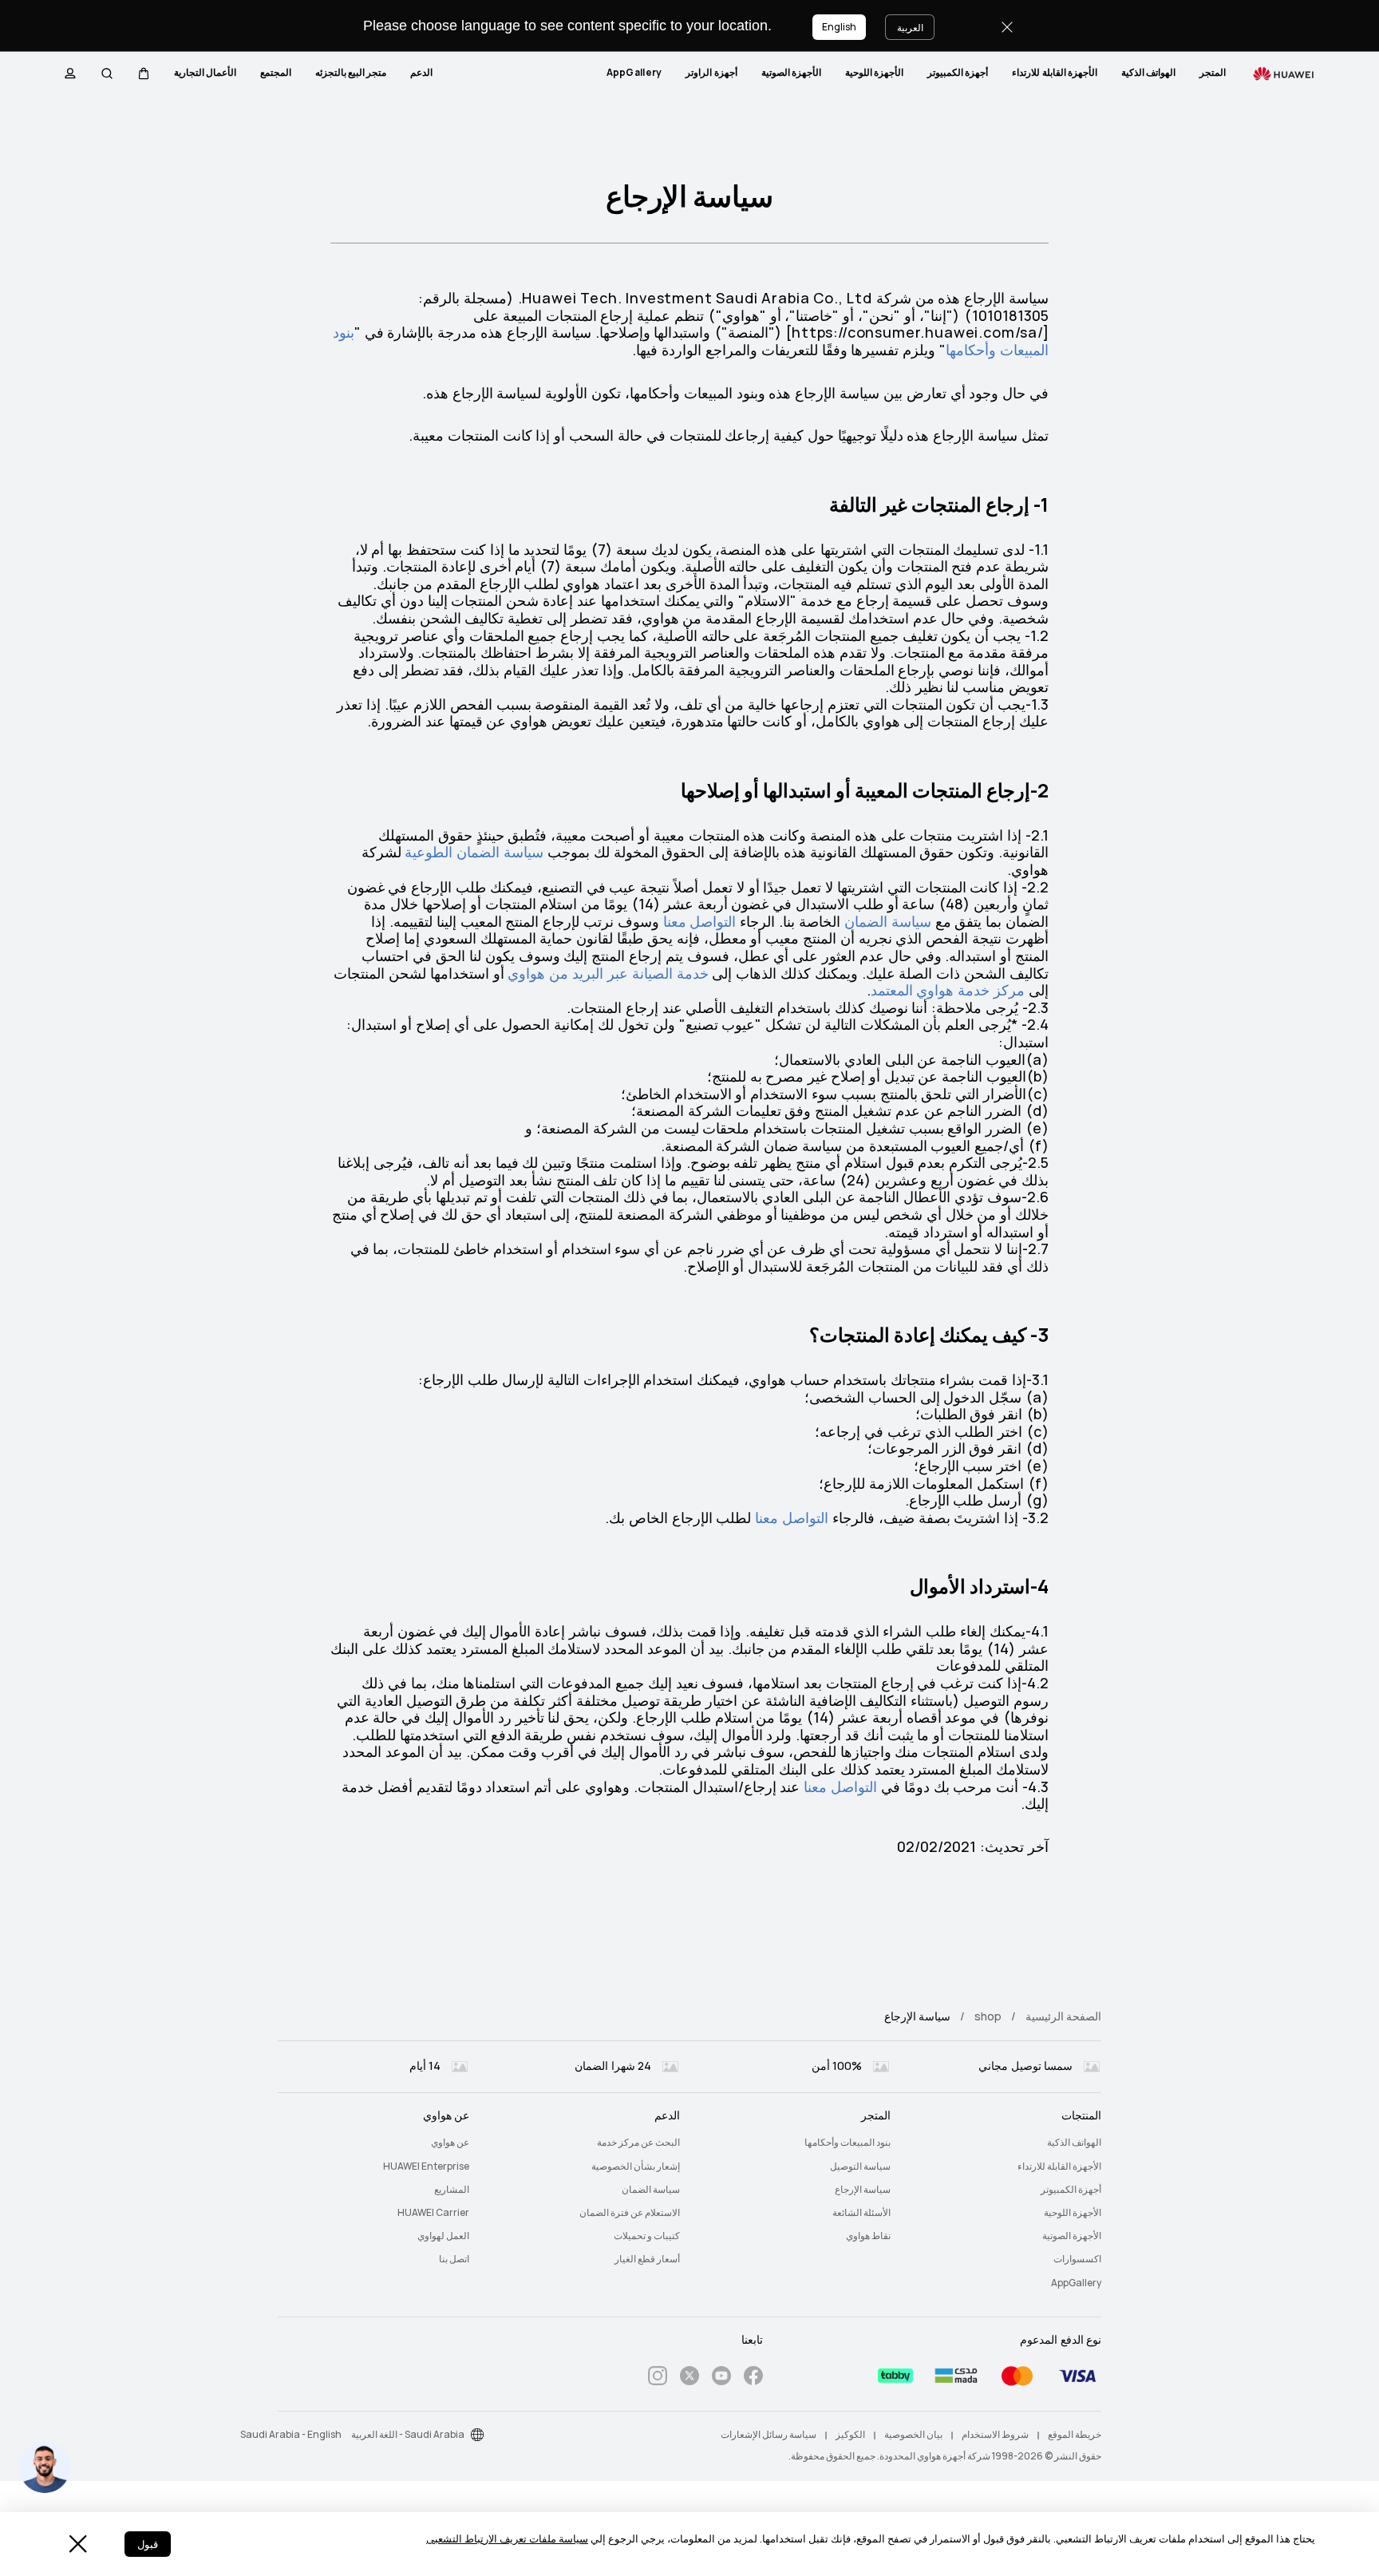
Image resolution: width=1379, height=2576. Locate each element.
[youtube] (721, 2378)
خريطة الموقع (1075, 2435)
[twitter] (689, 2378)
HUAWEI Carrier (433, 2213)
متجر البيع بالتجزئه (351, 73)
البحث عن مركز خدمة (638, 2143)
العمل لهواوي (443, 2236)
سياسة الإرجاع (863, 2190)
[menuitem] (1213, 73)
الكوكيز (850, 2435)
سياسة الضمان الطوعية (474, 852)
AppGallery (634, 73)
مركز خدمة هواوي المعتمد (948, 990)
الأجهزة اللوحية (874, 73)
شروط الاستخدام (995, 2435)
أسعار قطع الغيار (647, 2259)
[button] (144, 73)
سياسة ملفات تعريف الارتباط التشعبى (507, 2539)
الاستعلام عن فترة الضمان (630, 2213)
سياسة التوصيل (860, 2166)
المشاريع (452, 2190)
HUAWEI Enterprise (426, 2166)
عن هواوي (450, 2143)
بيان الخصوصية (913, 2435)
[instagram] (658, 2378)
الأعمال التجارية (205, 73)
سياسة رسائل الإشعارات (769, 2435)
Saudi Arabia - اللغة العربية (408, 2435)
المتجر (1213, 73)
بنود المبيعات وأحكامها (848, 2143)
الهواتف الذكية (1148, 73)
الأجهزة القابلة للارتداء (1055, 73)
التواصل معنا (700, 922)
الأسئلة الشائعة (861, 2213)
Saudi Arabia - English (291, 2435)
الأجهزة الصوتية (791, 73)
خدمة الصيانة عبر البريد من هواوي (608, 973)
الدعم (421, 73)
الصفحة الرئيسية (1063, 2016)
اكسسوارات (1077, 2259)
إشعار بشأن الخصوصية (636, 2166)
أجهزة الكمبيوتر (958, 73)
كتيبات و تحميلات (647, 2236)
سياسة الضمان (888, 922)
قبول (148, 2544)
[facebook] (753, 2378)
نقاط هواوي (868, 2236)
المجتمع (276, 73)
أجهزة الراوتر (711, 73)
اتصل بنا (454, 2259)
